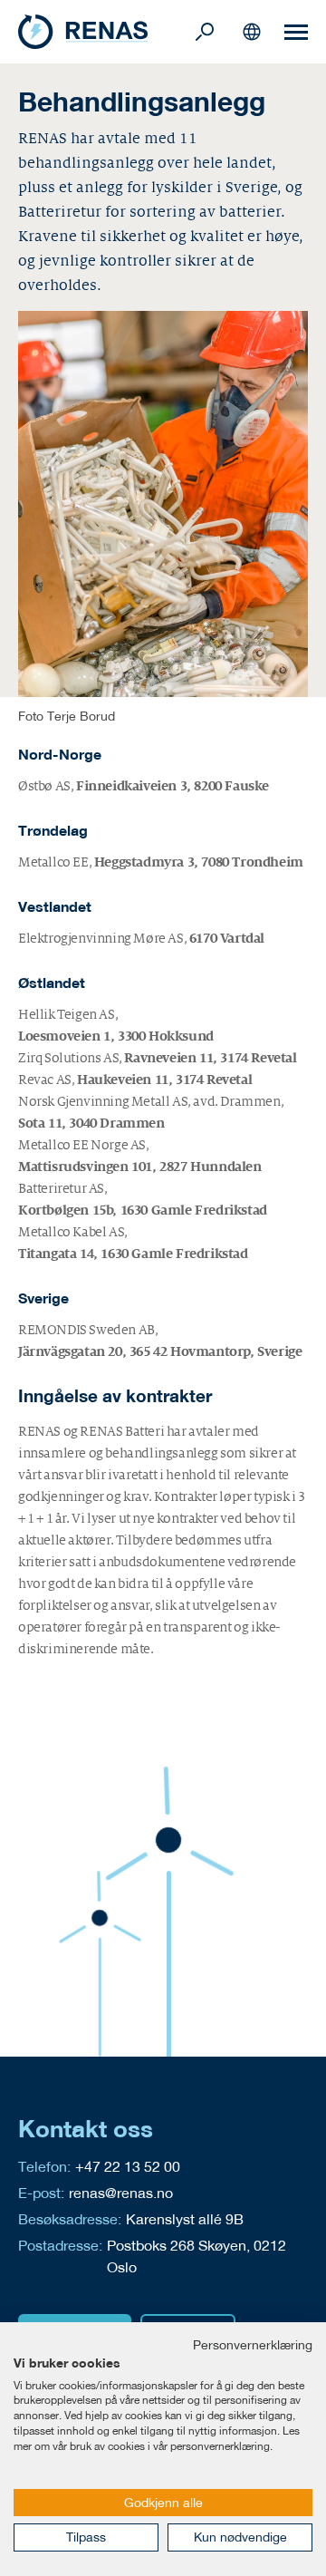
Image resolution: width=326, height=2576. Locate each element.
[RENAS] (104, 32)
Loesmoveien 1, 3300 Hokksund (116, 1036)
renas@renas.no (121, 2192)
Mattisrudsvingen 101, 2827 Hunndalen (140, 1167)
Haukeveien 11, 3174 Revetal (164, 1080)
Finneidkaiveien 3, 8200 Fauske (173, 786)
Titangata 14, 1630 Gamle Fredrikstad (133, 1254)
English (252, 32)
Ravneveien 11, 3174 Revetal (210, 1058)
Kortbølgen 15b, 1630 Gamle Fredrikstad (143, 1210)
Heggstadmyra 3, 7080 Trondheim (199, 862)
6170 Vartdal (227, 938)
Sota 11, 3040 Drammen (91, 1123)
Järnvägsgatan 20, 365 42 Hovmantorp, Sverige (160, 1351)
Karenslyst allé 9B (185, 2218)
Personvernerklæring (253, 2345)
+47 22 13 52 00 (128, 2166)
